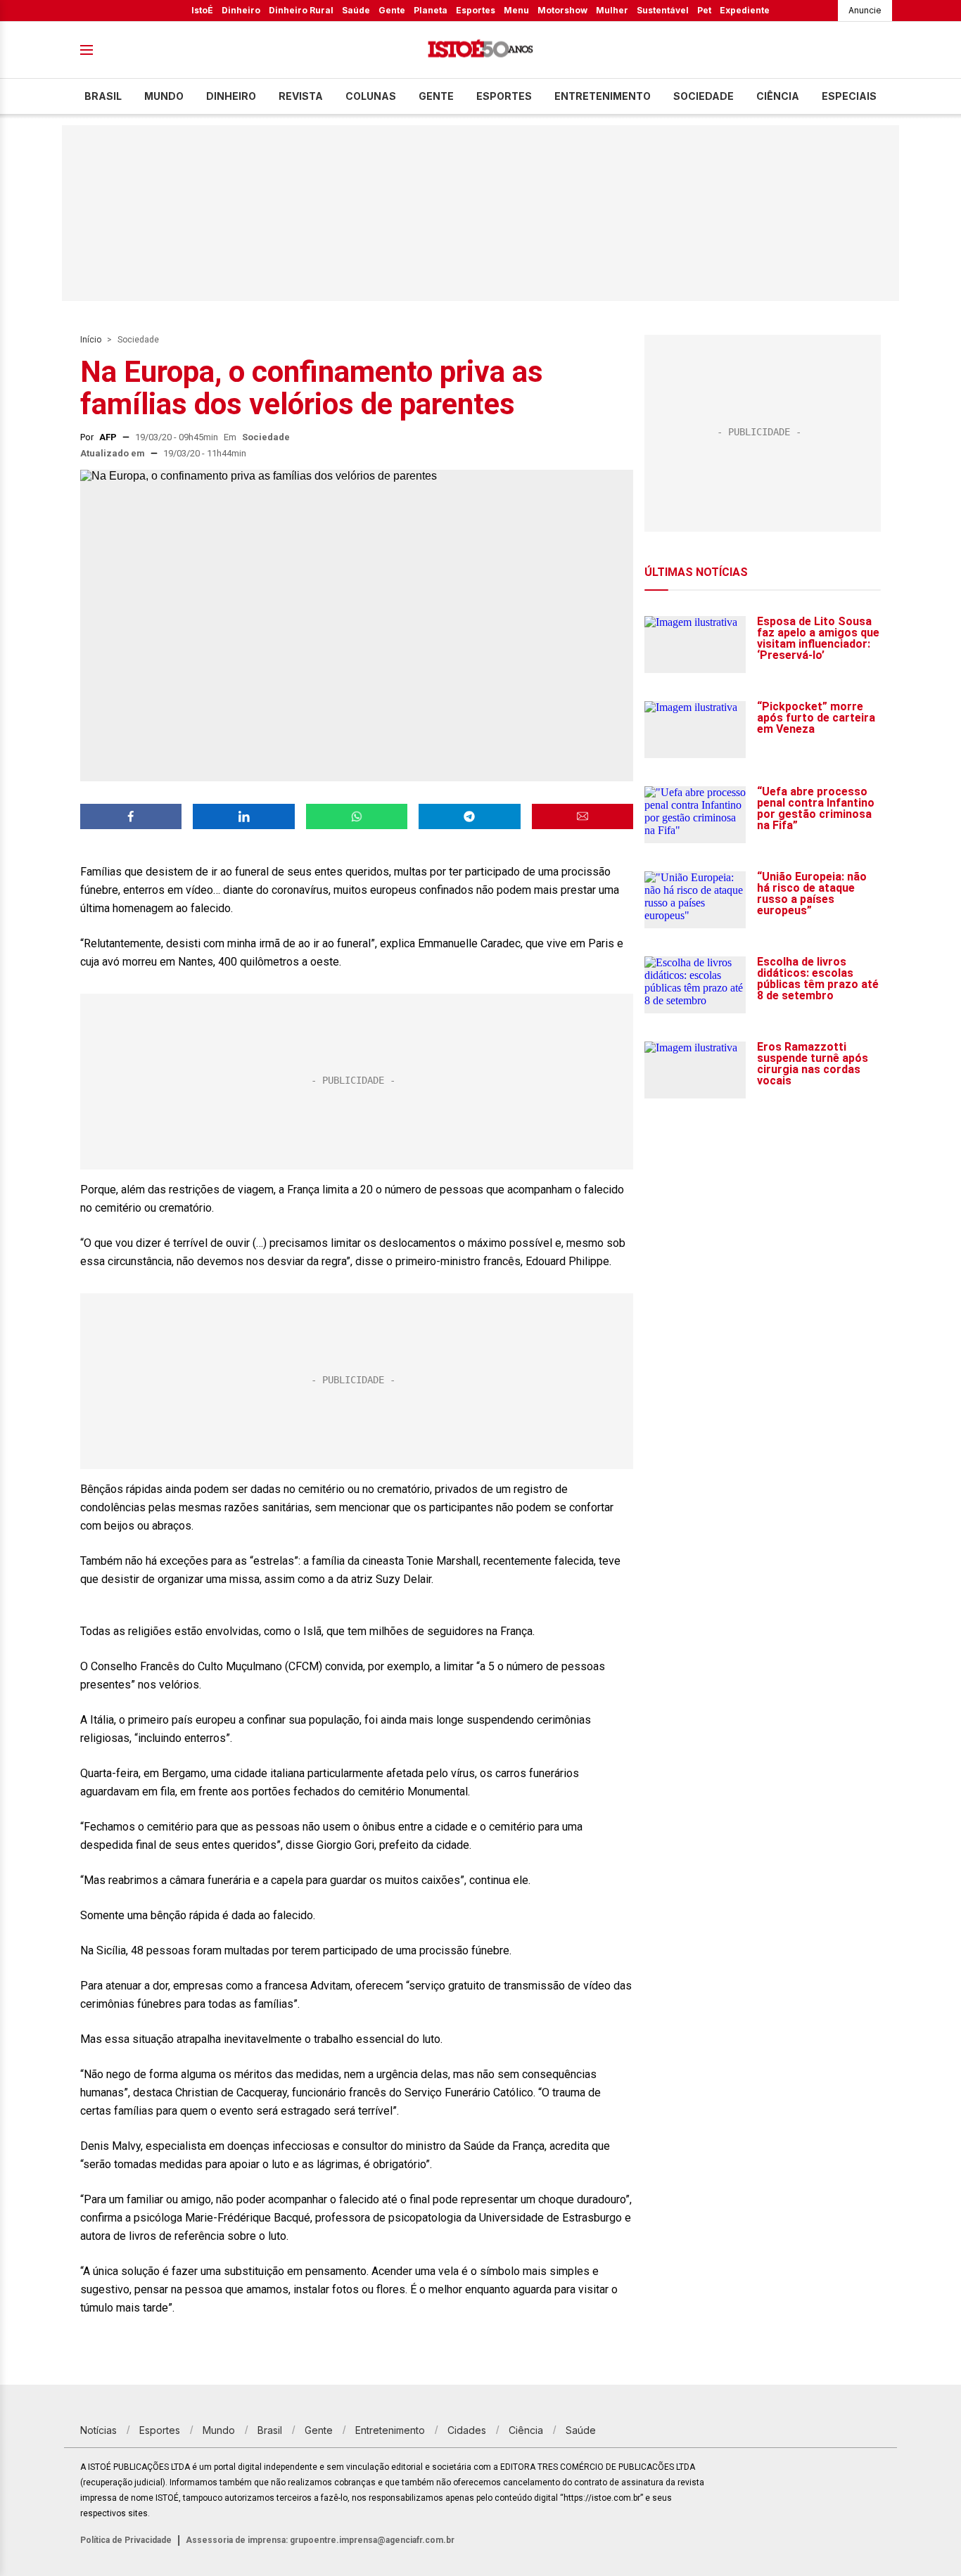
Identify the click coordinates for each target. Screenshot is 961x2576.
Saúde (356, 10)
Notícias (98, 2430)
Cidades (467, 2430)
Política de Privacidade (126, 2540)
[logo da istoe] (480, 50)
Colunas (371, 96)
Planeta (431, 10)
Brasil (103, 96)
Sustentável (663, 10)
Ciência (778, 96)
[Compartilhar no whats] (357, 816)
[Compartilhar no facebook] (131, 816)
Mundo (164, 96)
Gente (392, 10)
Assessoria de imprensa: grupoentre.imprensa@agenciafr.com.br (320, 2540)
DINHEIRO (231, 96)
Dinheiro (241, 10)
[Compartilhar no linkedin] (243, 816)
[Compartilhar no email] (583, 816)
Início (91, 340)
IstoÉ (202, 10)
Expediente (745, 10)
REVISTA (301, 96)
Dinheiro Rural (301, 10)
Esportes (476, 10)
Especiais (849, 96)
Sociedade (704, 96)
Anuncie (865, 10)
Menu (516, 10)
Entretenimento (603, 96)
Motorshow (562, 10)
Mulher (612, 10)
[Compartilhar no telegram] (469, 816)
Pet (704, 10)
